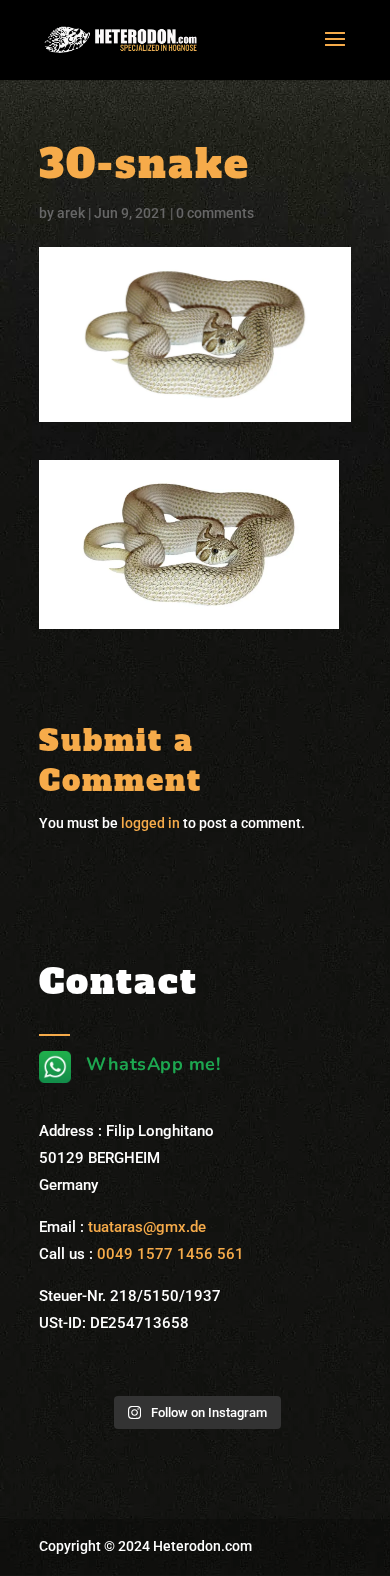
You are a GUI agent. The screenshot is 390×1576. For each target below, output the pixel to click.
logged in (150, 823)
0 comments (215, 213)
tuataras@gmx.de (147, 1227)
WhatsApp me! (153, 1064)
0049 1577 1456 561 (170, 1254)
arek (71, 213)
